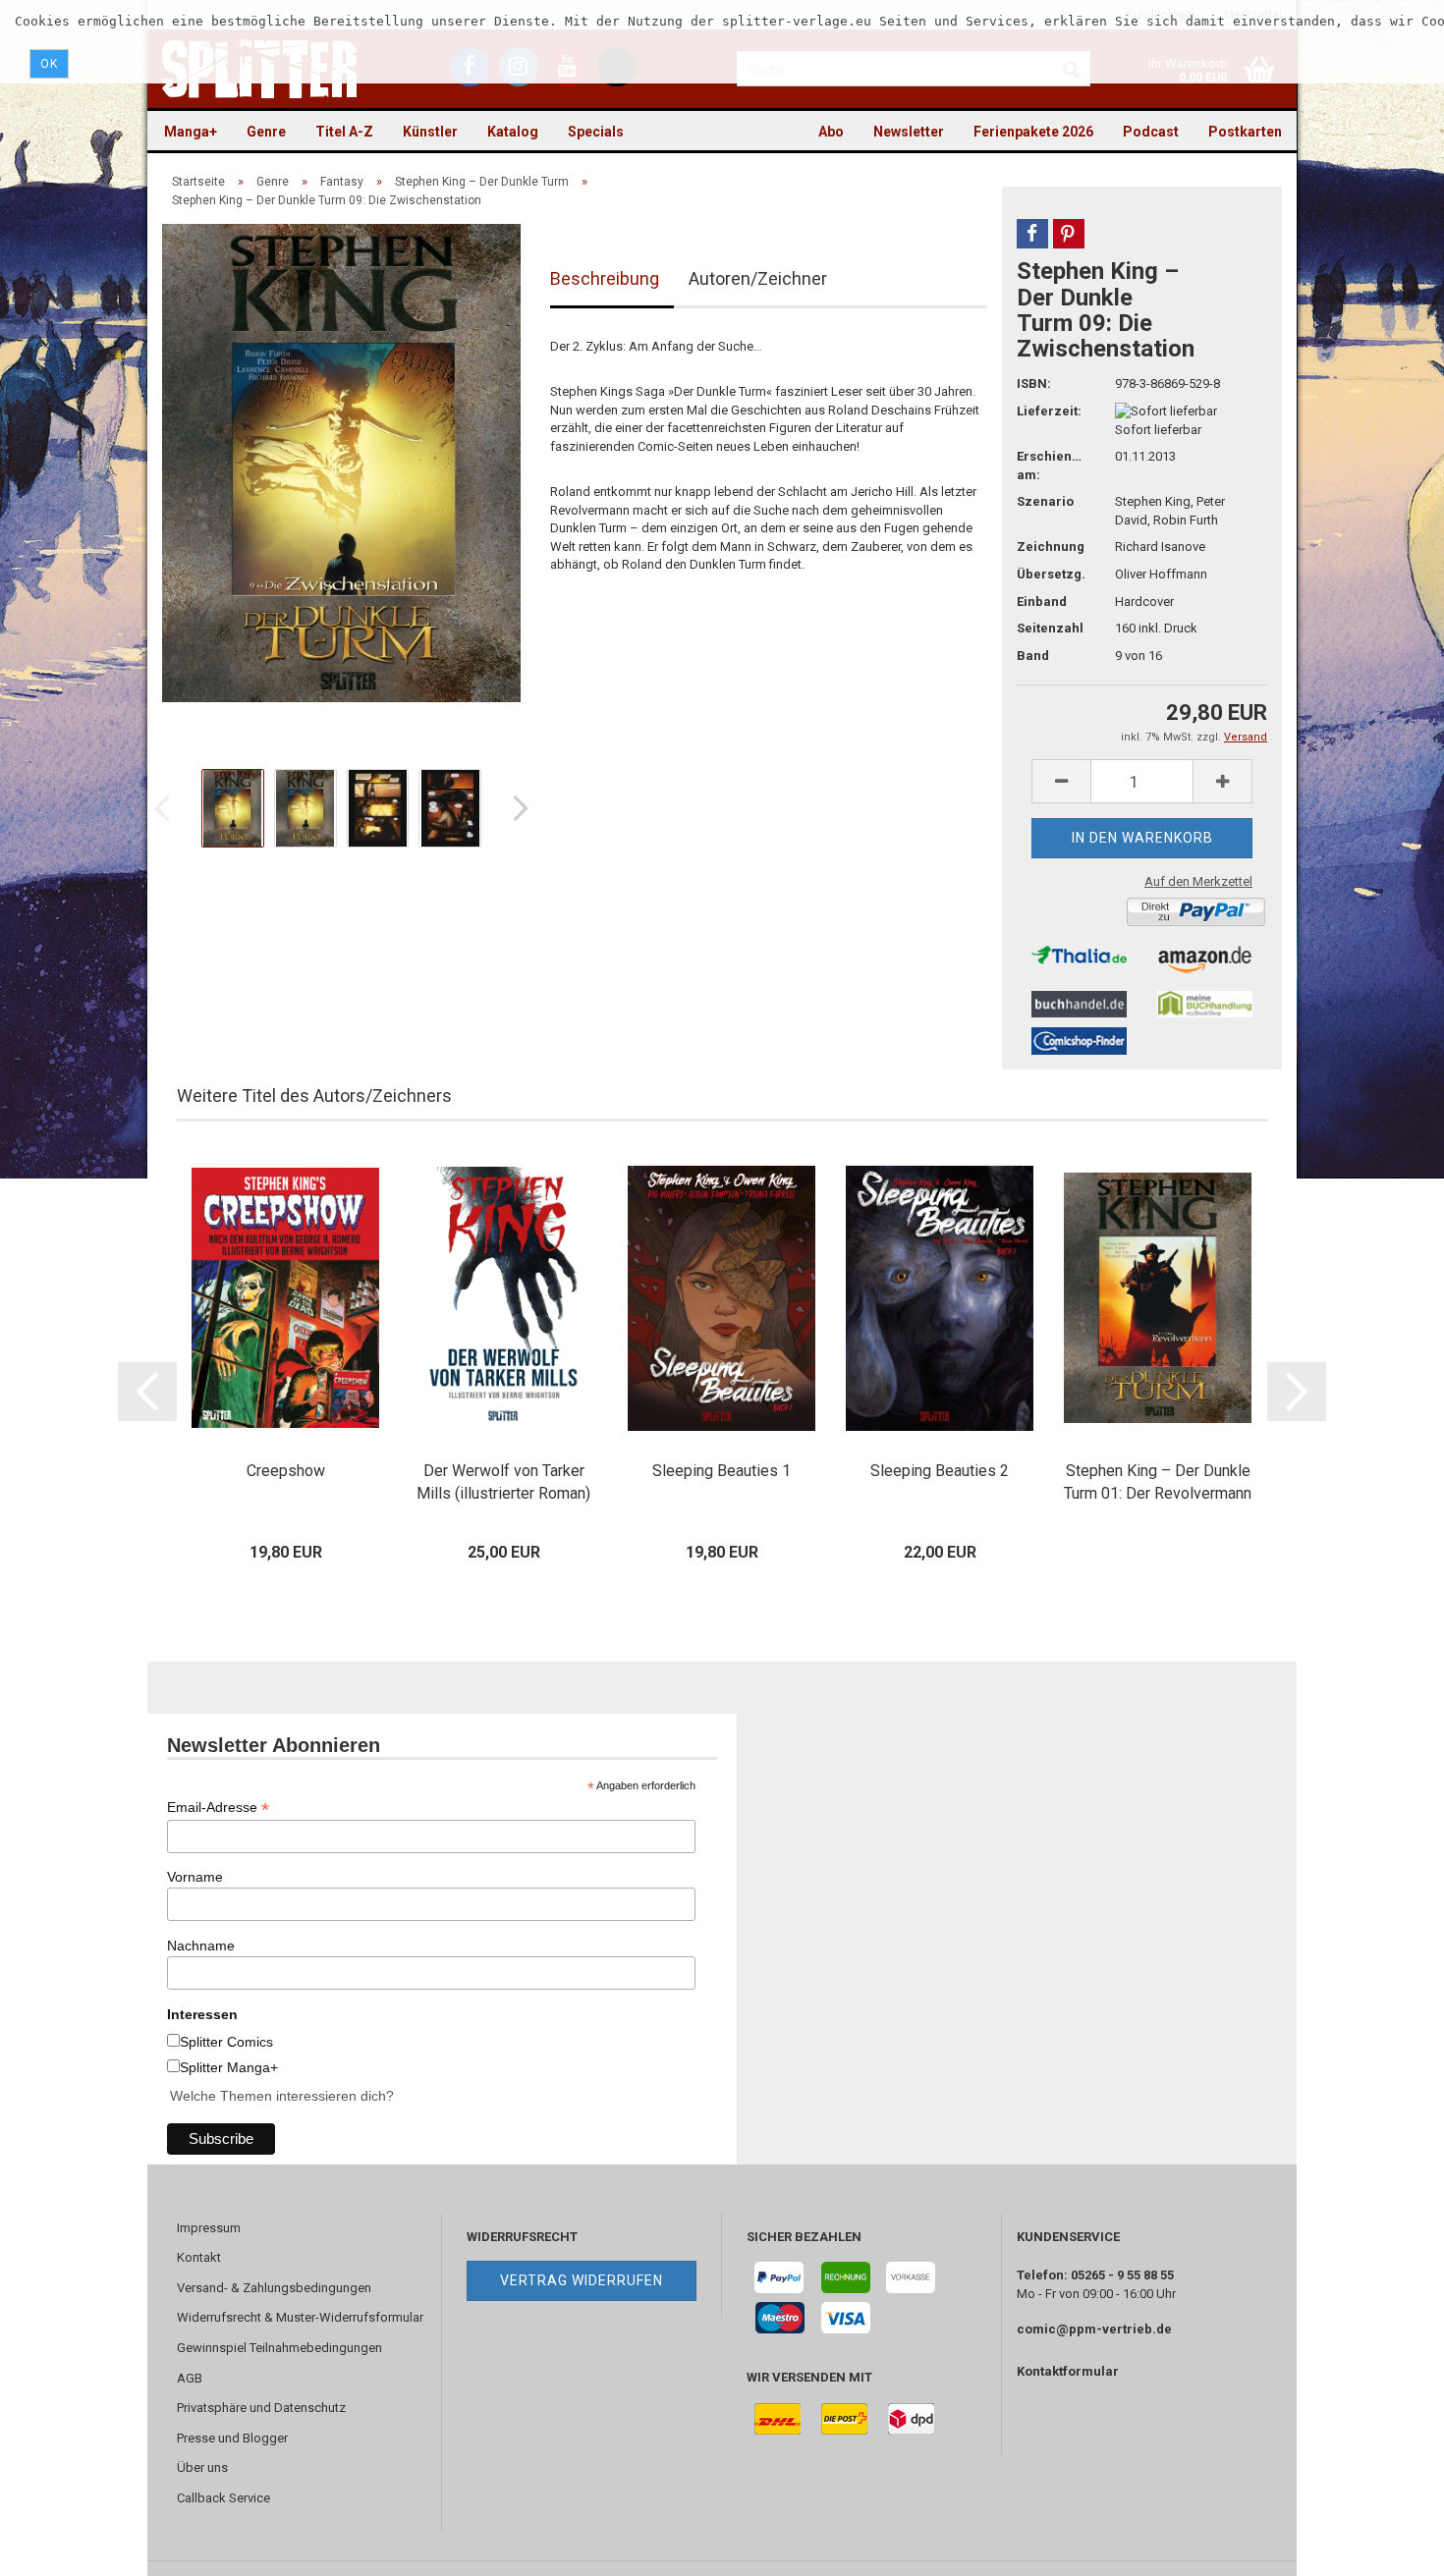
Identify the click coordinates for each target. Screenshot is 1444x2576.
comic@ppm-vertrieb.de (1094, 2329)
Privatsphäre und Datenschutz (261, 2408)
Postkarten (1245, 132)
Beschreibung (605, 278)
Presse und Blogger (232, 2438)
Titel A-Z (344, 132)
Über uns (202, 2467)
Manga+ (191, 132)
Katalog (513, 132)
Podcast (1151, 132)
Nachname (201, 1946)
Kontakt (199, 2257)
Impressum (209, 2228)
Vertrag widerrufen (582, 2280)
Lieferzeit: (1049, 411)
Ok (49, 64)
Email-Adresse (218, 1808)
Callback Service (223, 2498)
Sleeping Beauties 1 (722, 1471)
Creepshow (286, 1471)
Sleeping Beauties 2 (940, 1471)
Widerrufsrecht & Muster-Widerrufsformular (300, 2317)
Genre (266, 132)
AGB (190, 2378)
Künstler (430, 132)
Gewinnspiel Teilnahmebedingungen (279, 2348)
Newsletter (909, 132)
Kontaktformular (1068, 2371)
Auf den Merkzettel (1198, 881)
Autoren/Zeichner (758, 278)
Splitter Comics (226, 2042)
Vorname (195, 1877)
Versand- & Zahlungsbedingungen (274, 2288)
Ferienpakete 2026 (1033, 132)
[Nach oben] (1390, 2547)
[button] (1032, 234)
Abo (831, 132)
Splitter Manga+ (229, 2067)
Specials (596, 132)
